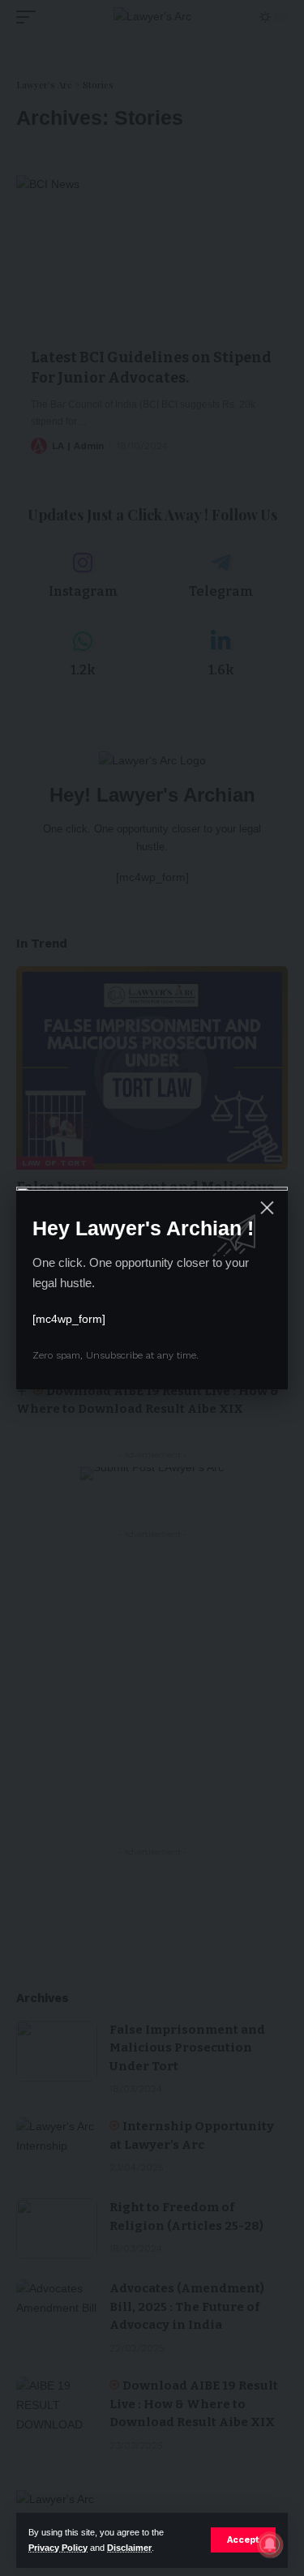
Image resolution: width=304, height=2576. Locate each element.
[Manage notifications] (270, 2544)
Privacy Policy (58, 2548)
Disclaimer (129, 2548)
